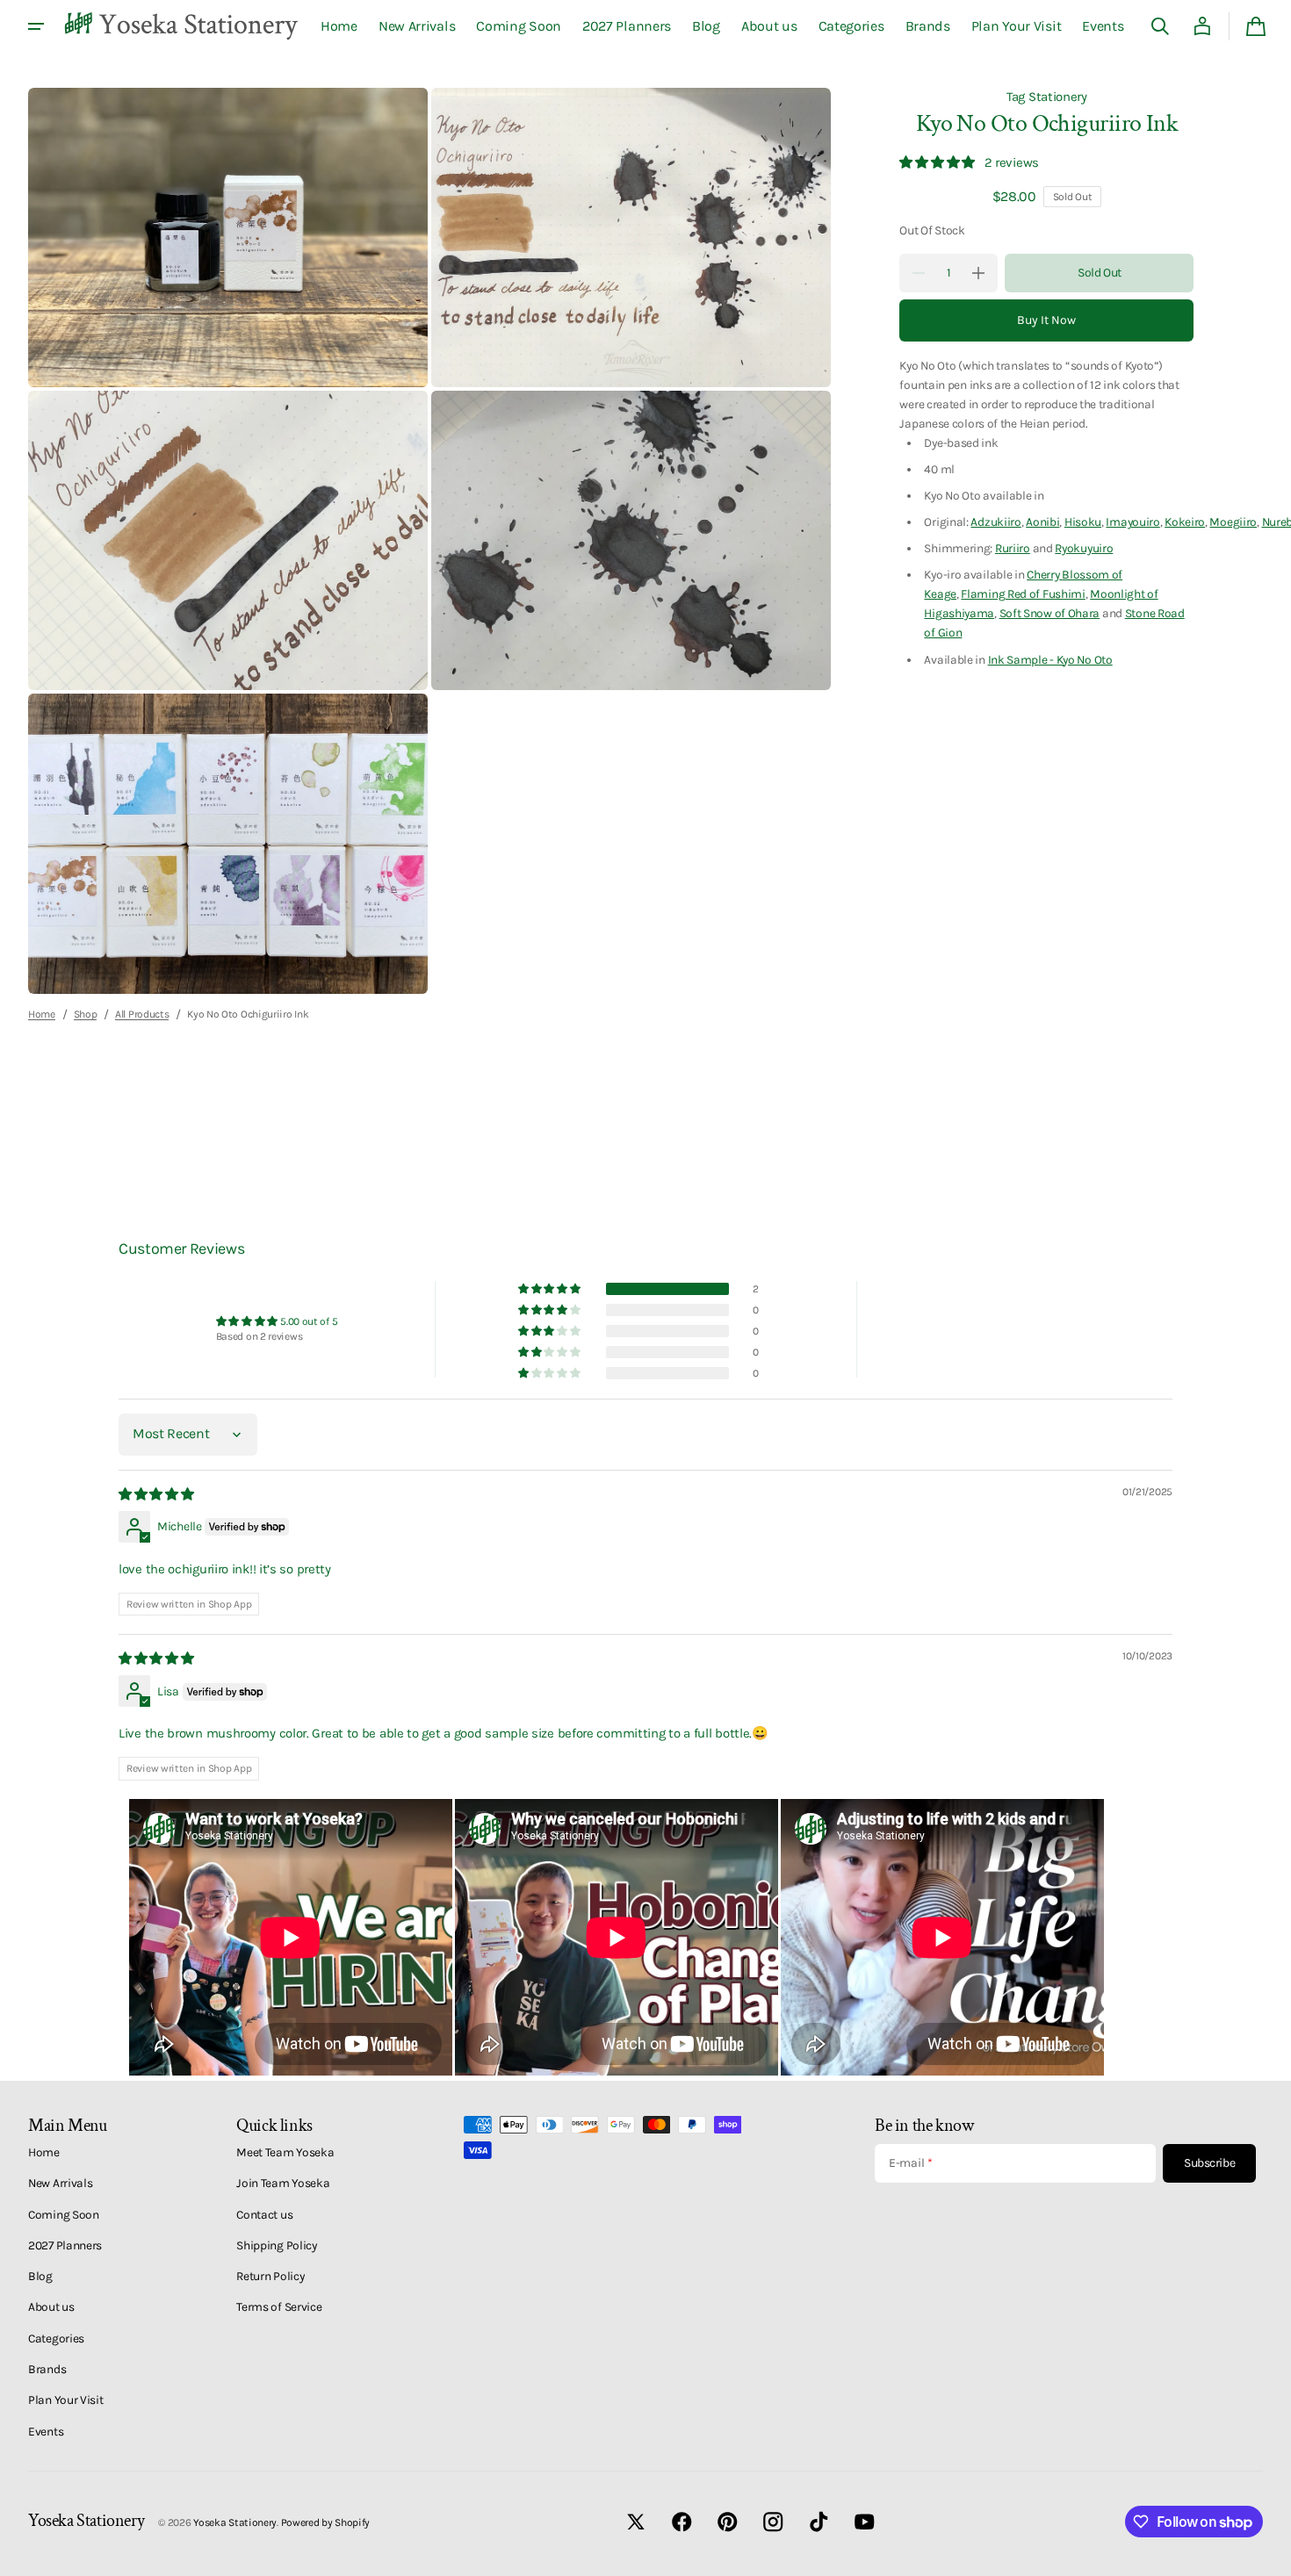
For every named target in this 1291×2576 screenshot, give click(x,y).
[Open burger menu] (36, 26)
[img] (158, 1494)
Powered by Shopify (326, 2522)
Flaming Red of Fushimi (1023, 594)
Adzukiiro (995, 522)
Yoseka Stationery (235, 2522)
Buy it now (1046, 320)
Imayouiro (1132, 522)
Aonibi (1042, 522)
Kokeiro (1185, 522)
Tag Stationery (1047, 97)
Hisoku (1083, 522)
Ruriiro (1013, 549)
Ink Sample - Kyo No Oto (1050, 659)
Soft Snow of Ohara (1050, 614)
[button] (1160, 26)
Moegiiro (1233, 522)
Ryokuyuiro (1084, 549)
